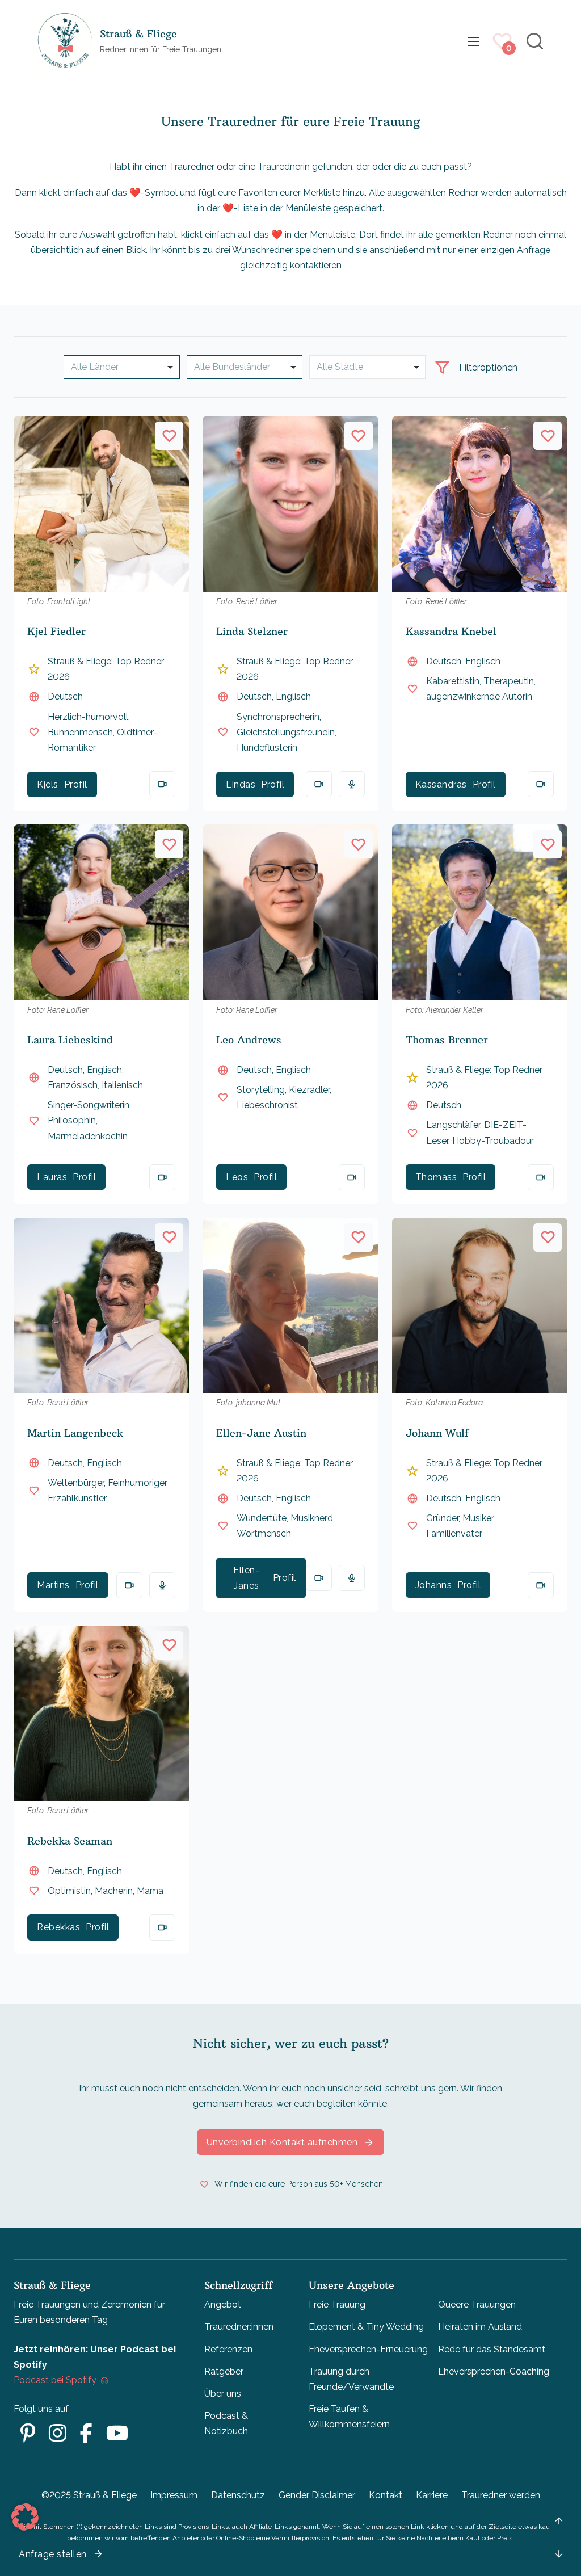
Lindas (241, 784)
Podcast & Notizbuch (226, 2423)
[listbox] (122, 367)
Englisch (293, 696)
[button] (25, 2517)
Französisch (73, 1085)
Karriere (432, 2495)
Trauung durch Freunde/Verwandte (351, 2379)
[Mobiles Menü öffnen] (474, 41)
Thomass (436, 1177)
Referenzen (228, 2349)
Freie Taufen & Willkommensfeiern (349, 2417)
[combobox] (245, 367)
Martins (53, 1585)
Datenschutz (238, 2495)
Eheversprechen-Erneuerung (368, 2349)
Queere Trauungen (477, 2304)
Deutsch (65, 696)
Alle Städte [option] (340, 367)
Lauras (52, 1177)
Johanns (434, 1585)
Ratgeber (224, 2371)
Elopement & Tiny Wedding (366, 2327)
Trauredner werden (501, 2495)
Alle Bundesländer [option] (232, 367)
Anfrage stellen (53, 2554)
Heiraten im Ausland (480, 2327)
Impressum (174, 2495)
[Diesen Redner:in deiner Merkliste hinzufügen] (169, 436)
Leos (237, 1177)
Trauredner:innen (239, 2327)
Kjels (48, 784)
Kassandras (441, 784)
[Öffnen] (442, 367)
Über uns (223, 2394)
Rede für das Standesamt (492, 2349)
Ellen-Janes (246, 1578)
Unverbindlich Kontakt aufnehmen (282, 2142)
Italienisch (122, 1085)
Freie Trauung (337, 2304)
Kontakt (386, 2495)
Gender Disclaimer (317, 2495)
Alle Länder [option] (95, 367)
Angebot (223, 2304)
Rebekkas (58, 1927)
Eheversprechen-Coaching (494, 2371)
